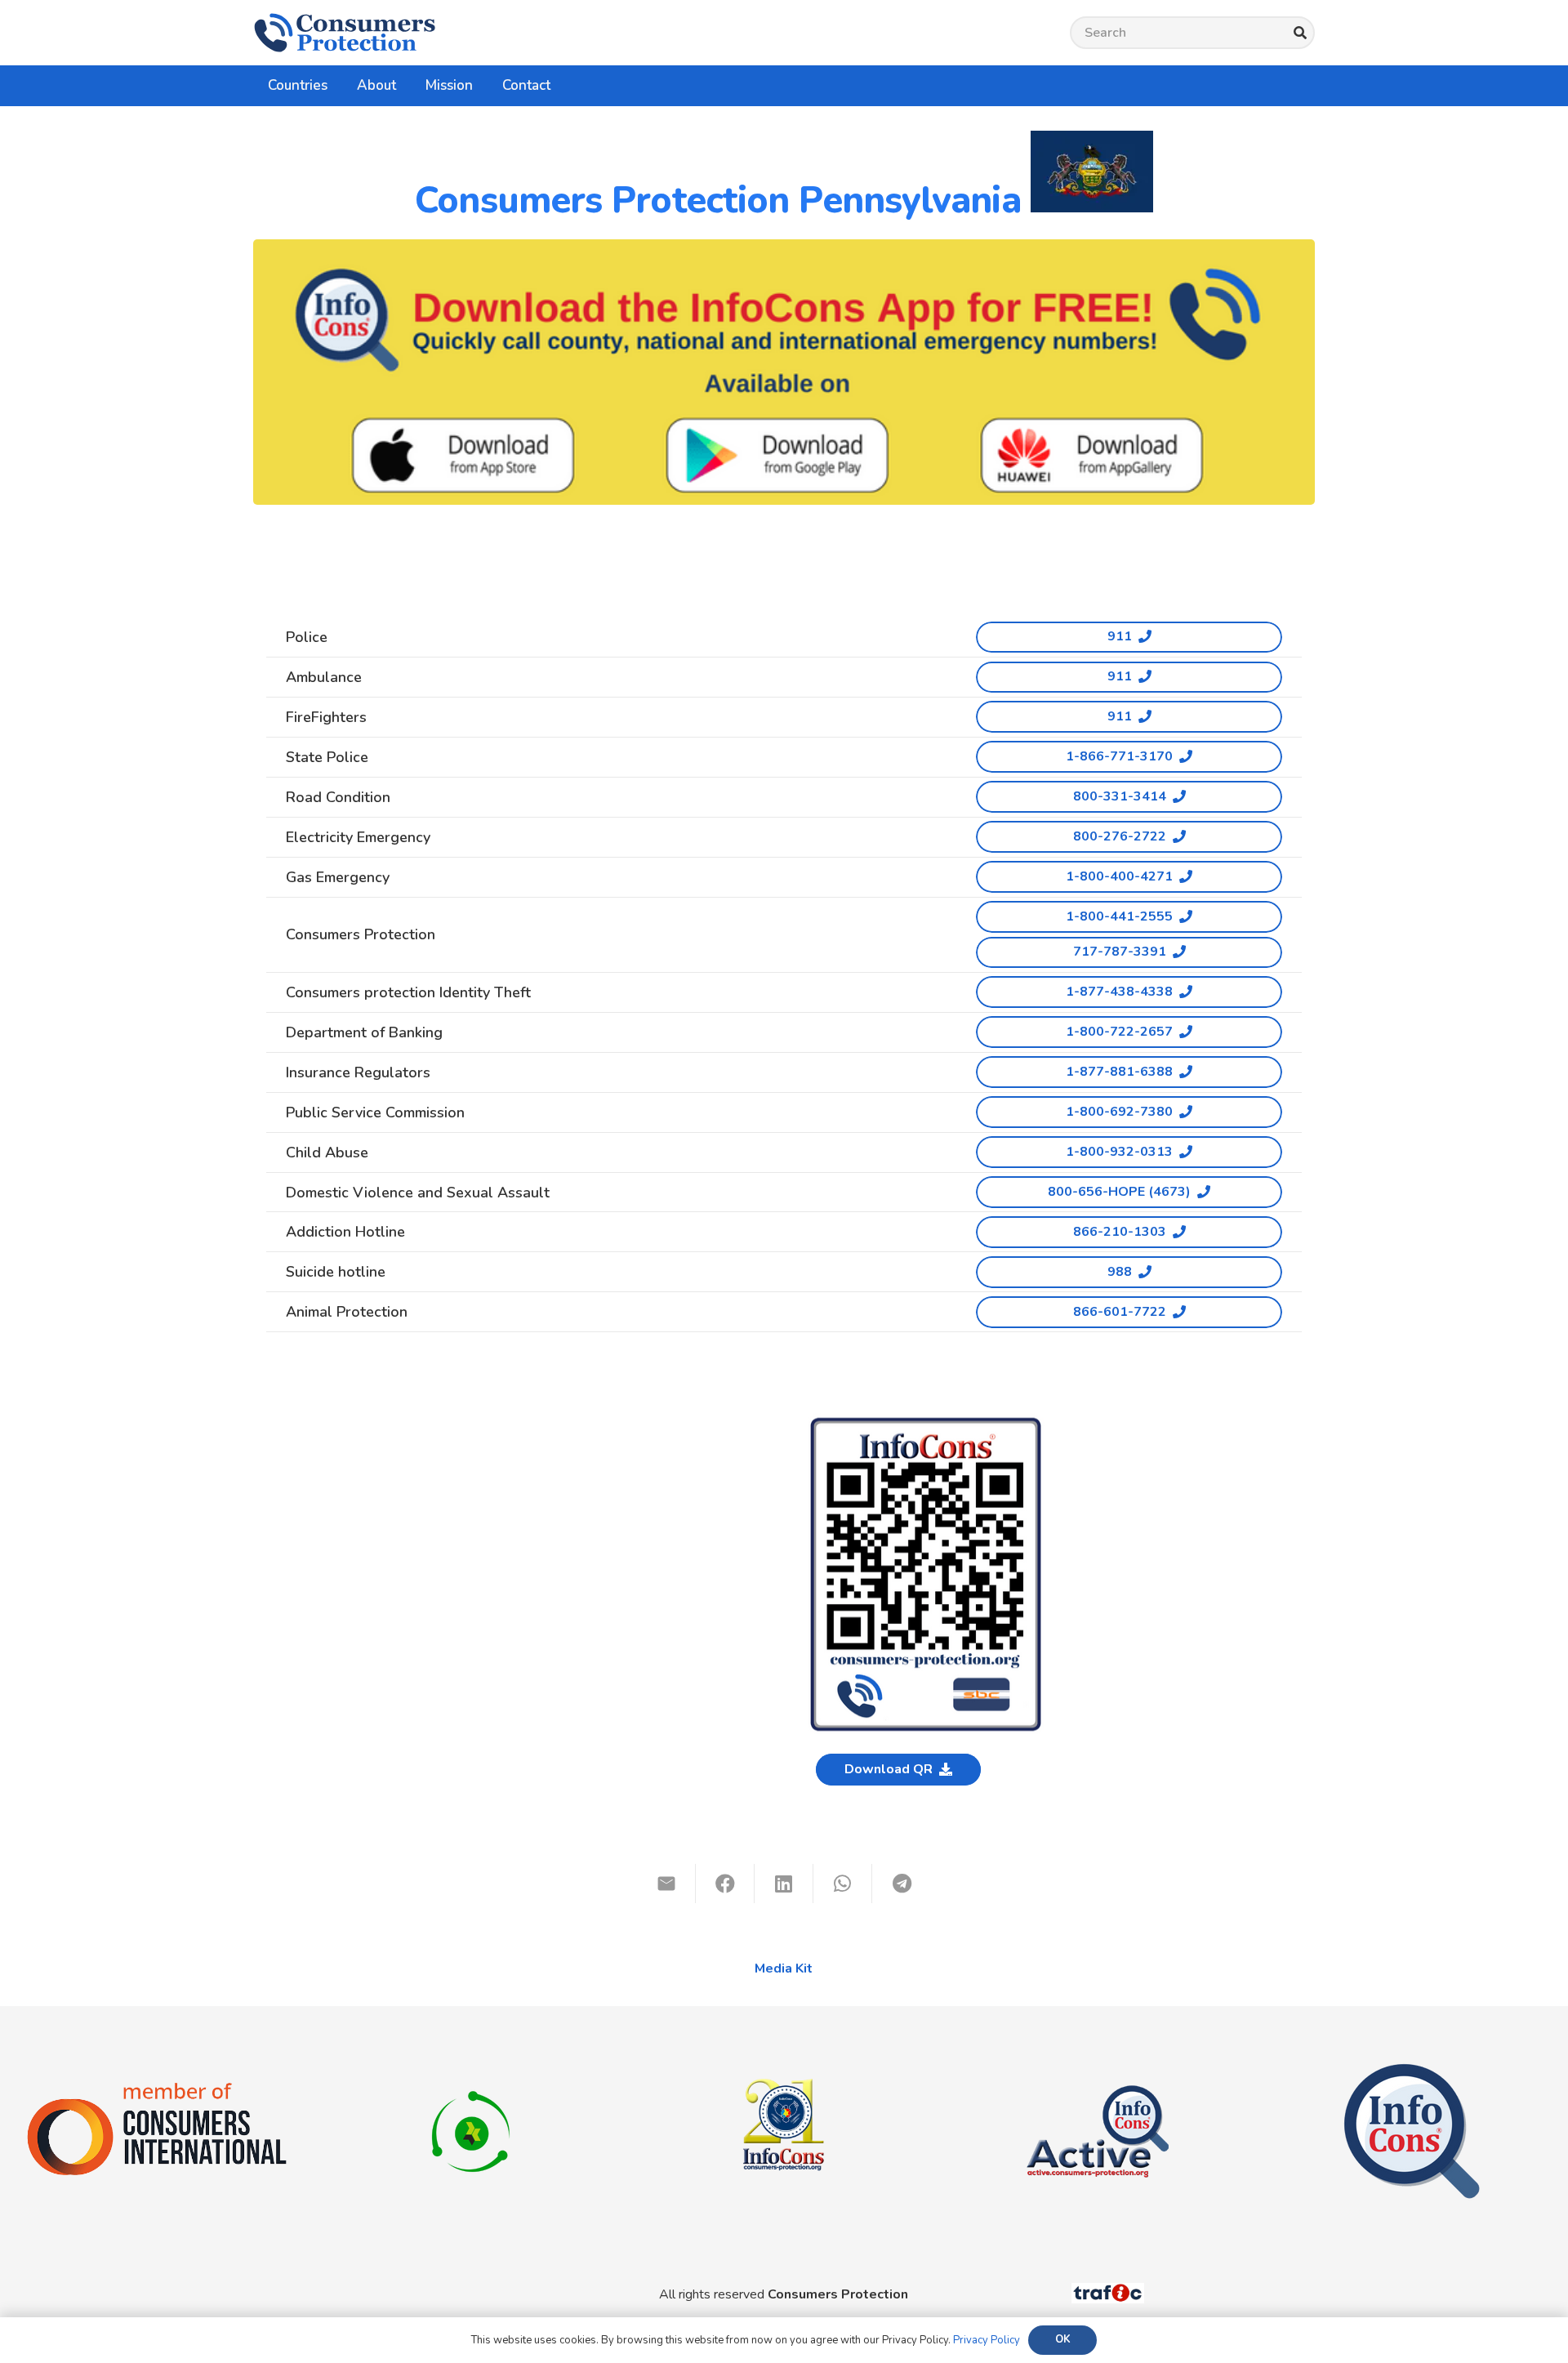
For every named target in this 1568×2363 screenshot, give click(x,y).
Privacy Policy (987, 2340)
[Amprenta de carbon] (471, 2071)
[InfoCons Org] (1412, 2071)
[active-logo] (1098, 2071)
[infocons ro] (784, 2044)
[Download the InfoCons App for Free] (784, 372)
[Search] (1300, 33)
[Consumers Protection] (345, 33)
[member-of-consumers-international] (157, 2088)
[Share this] (725, 1884)
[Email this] (666, 1884)
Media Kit (784, 1968)
